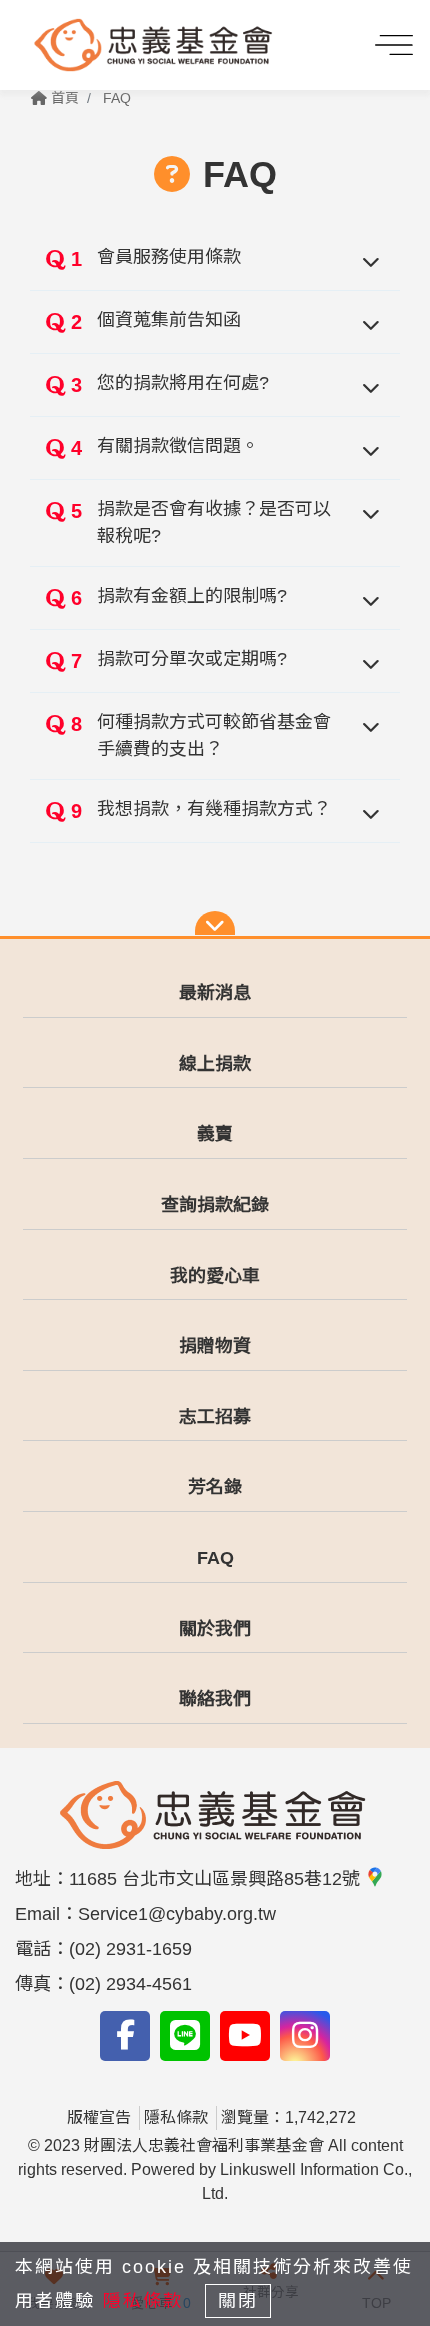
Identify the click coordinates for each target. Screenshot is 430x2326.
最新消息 (215, 993)
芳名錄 (215, 1487)
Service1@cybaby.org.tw (177, 1914)
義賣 (215, 1134)
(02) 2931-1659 (130, 1949)
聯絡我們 (215, 1699)
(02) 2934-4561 (130, 1984)
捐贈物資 (215, 1346)
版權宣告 (99, 2117)
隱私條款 (176, 2117)
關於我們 (215, 1629)
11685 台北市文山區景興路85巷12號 (217, 1879)
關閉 (238, 2301)
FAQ (117, 98)
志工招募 (215, 1417)
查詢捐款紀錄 (215, 1205)
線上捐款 (215, 1064)
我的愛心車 (215, 1276)
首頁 (63, 98)
